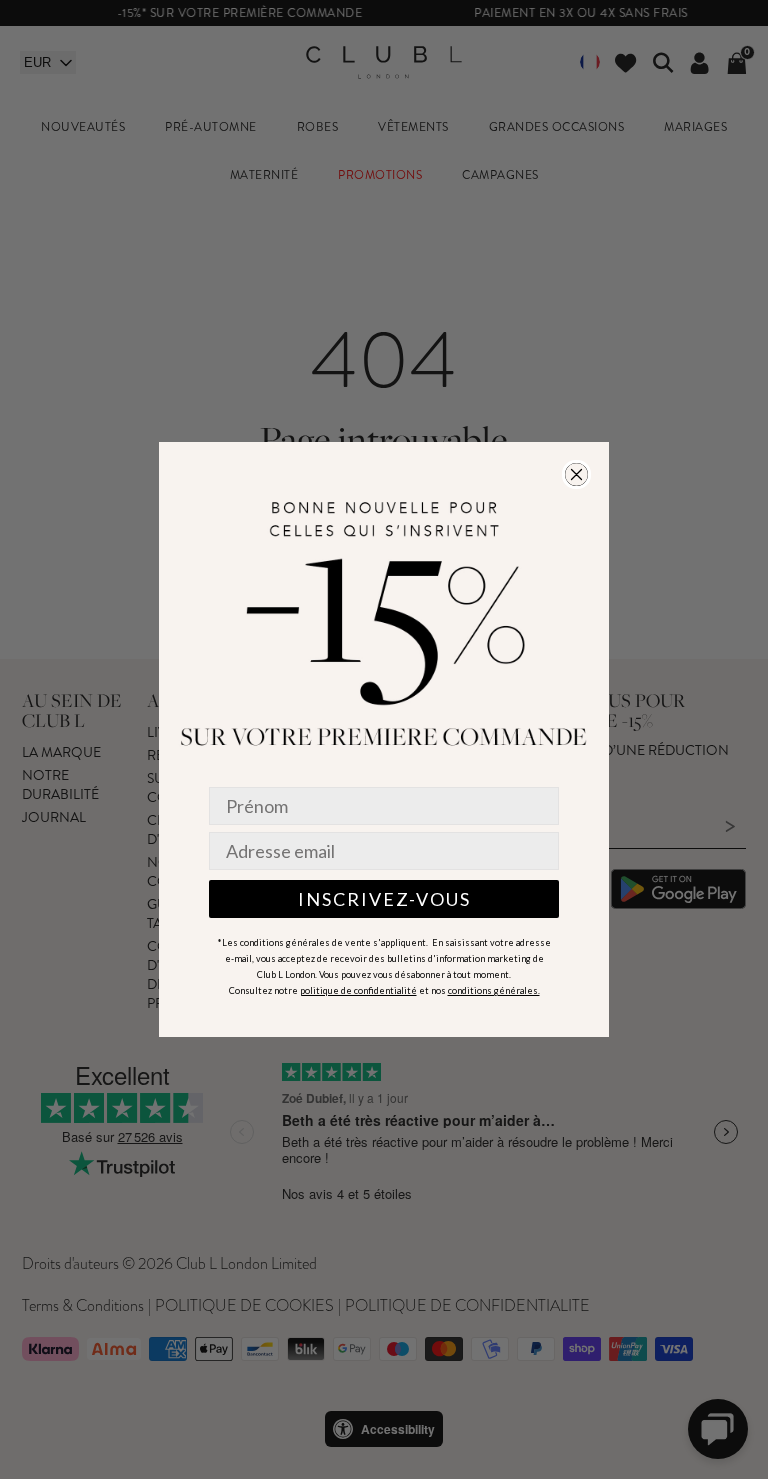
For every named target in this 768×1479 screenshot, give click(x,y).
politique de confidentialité (358, 990)
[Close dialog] (576, 474)
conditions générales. (494, 990)
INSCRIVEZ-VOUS (384, 899)
